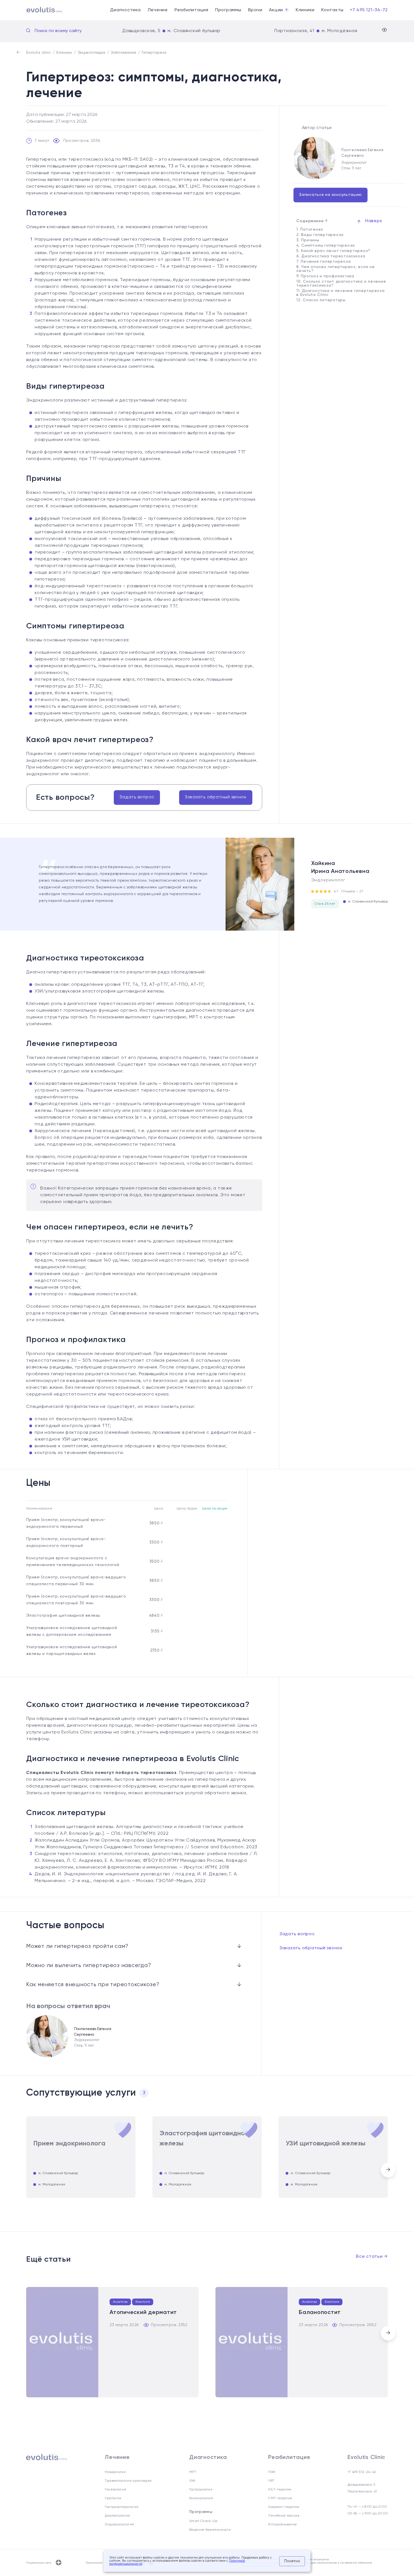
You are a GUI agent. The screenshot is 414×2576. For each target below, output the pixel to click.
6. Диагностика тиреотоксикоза (331, 256)
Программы (228, 10)
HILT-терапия (280, 2490)
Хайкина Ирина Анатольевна (340, 868)
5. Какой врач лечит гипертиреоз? (333, 251)
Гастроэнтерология (122, 2507)
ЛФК (272, 2472)
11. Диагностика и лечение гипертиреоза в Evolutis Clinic (340, 293)
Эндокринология (119, 2525)
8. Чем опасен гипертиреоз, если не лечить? (336, 269)
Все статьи (372, 2257)
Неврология (115, 2472)
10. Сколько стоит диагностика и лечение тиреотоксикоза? (341, 283)
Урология (113, 2498)
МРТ (193, 2472)
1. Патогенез (310, 229)
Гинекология (115, 2490)
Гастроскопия (201, 2490)
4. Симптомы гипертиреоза (326, 245)
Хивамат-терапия (284, 2507)
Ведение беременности (210, 2530)
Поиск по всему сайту (58, 31)
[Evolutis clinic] (38, 10)
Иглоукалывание (282, 2525)
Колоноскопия (201, 2498)
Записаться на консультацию (330, 195)
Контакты (332, 10)
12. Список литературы (321, 300)
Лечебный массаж (284, 2516)
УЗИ (192, 2481)
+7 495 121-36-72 (369, 10)
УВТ (271, 2481)
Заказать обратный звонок (216, 797)
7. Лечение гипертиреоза (323, 261)
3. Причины (308, 240)
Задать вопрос (137, 797)
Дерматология (117, 2516)
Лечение (158, 10)
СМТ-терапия (280, 2498)
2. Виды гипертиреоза (320, 235)
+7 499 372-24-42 (362, 2472)
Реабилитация (192, 10)
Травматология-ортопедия (128, 2481)
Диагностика (125, 10)
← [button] (22, 2168)
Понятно (292, 2561)
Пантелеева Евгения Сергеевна (362, 153)
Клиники (305, 10)
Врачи (255, 10)
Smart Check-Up (203, 2521)
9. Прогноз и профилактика (325, 276)
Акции (278, 10)
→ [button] (388, 2170)
